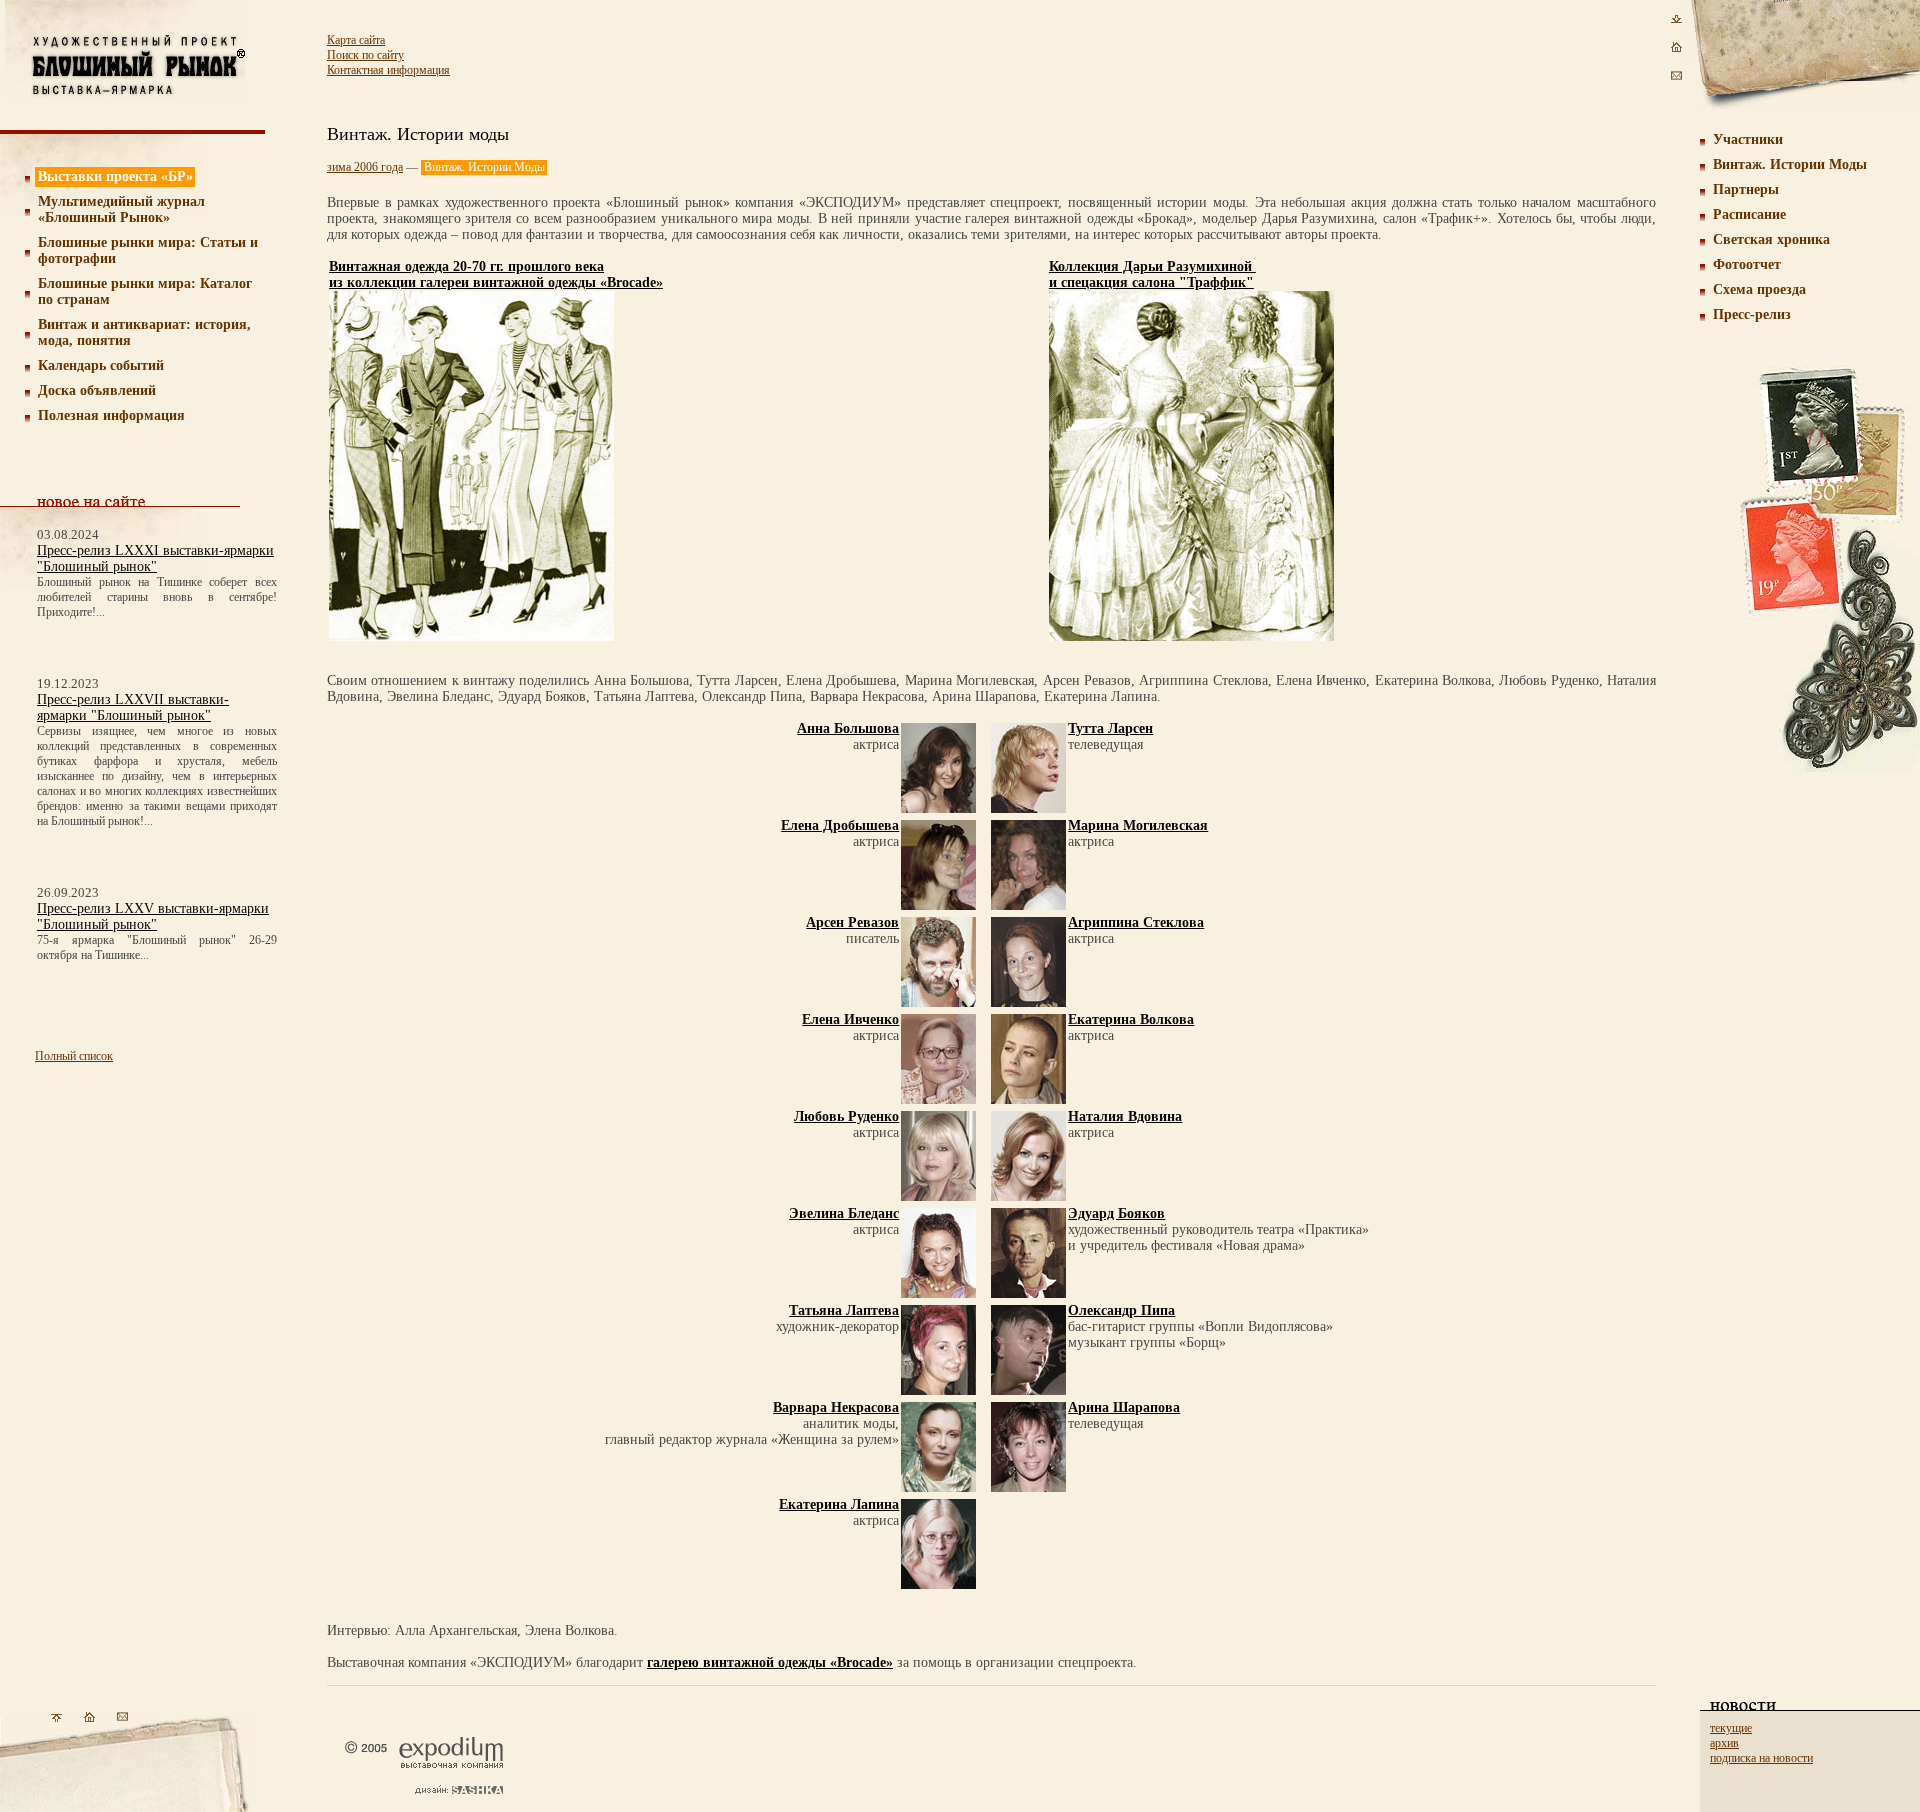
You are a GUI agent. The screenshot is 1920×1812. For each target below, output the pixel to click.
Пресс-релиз (1752, 314)
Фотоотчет (1747, 264)
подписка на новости (1761, 1758)
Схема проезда (1759, 289)
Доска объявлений (97, 390)
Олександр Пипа (1121, 1310)
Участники (1748, 139)
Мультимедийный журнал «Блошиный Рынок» (121, 209)
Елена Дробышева (840, 825)
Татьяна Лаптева (844, 1310)
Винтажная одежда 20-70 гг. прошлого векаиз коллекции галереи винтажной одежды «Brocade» (496, 274)
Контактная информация (388, 70)
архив (1724, 1743)
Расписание (1749, 214)
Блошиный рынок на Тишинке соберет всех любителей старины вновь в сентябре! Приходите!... (157, 597)
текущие (1731, 1728)
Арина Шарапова (1124, 1407)
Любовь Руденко (846, 1116)
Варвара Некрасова (836, 1407)
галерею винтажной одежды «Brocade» (770, 1662)
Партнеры (1746, 189)
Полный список (74, 1056)
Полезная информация (111, 415)
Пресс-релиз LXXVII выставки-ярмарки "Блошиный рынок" (133, 707)
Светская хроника (1771, 239)
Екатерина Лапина (839, 1504)
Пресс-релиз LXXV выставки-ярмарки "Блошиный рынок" (153, 916)
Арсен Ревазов (852, 922)
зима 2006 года (365, 167)
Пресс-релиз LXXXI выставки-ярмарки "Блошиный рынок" (155, 558)
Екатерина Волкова (1131, 1019)
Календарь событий (101, 365)
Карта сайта (356, 40)
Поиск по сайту (365, 55)
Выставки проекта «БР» (115, 176)
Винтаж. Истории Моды (1790, 164)
